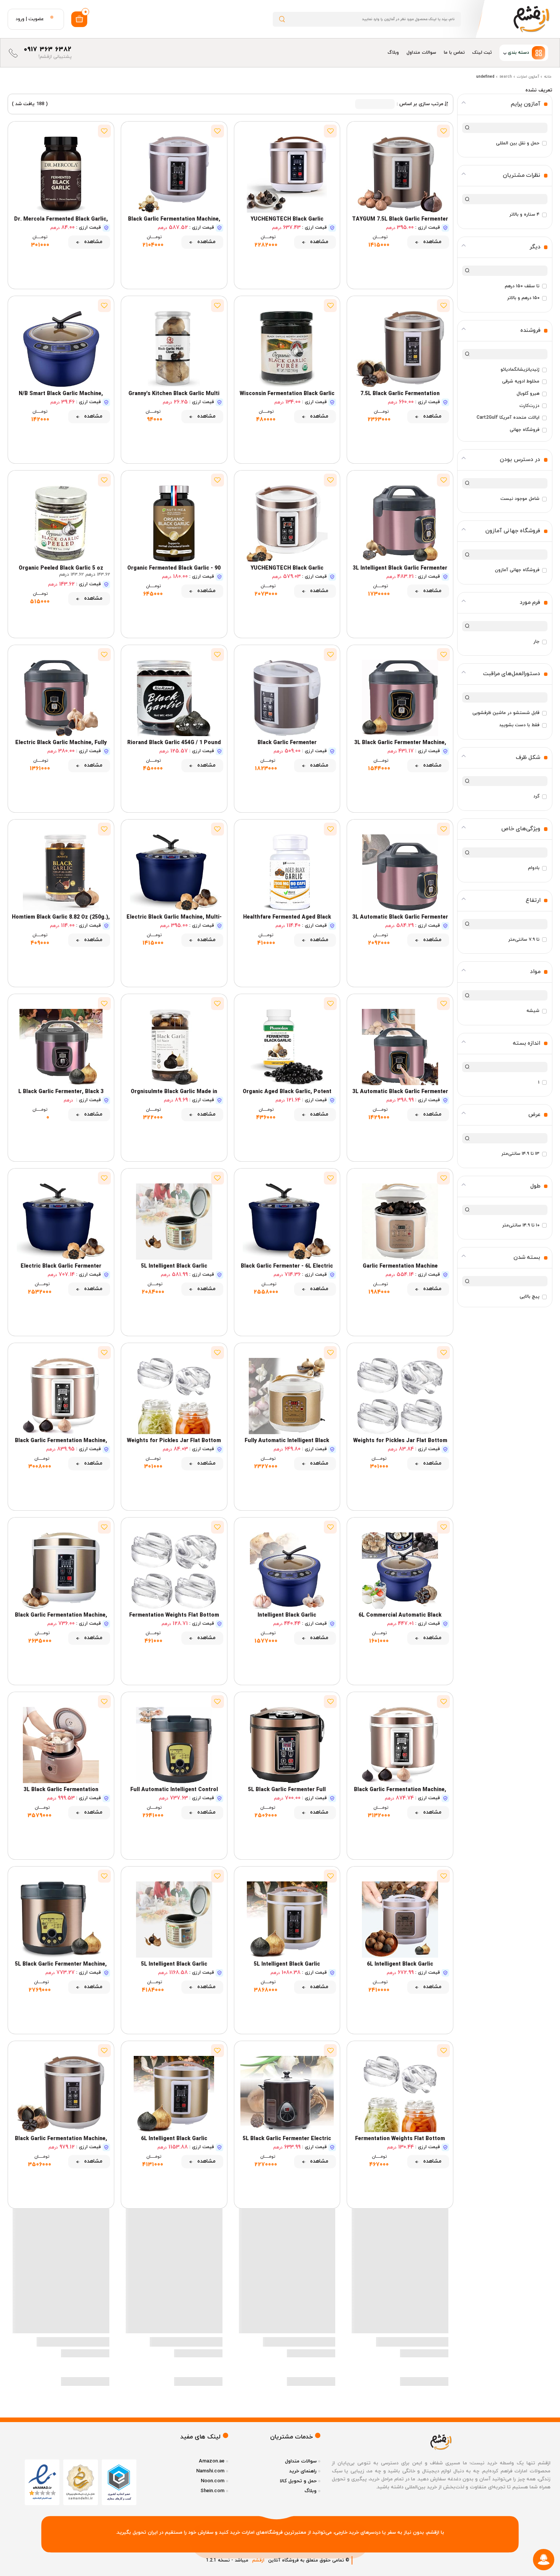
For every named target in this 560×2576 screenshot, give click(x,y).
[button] (524, 53)
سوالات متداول (421, 53)
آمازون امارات (528, 77)
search (506, 77)
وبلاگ (393, 53)
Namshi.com (210, 2471)
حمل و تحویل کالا (298, 2481)
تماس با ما (454, 53)
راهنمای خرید (303, 2471)
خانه (548, 77)
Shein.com (212, 2491)
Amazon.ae (212, 2461)
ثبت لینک (482, 53)
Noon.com (213, 2481)
